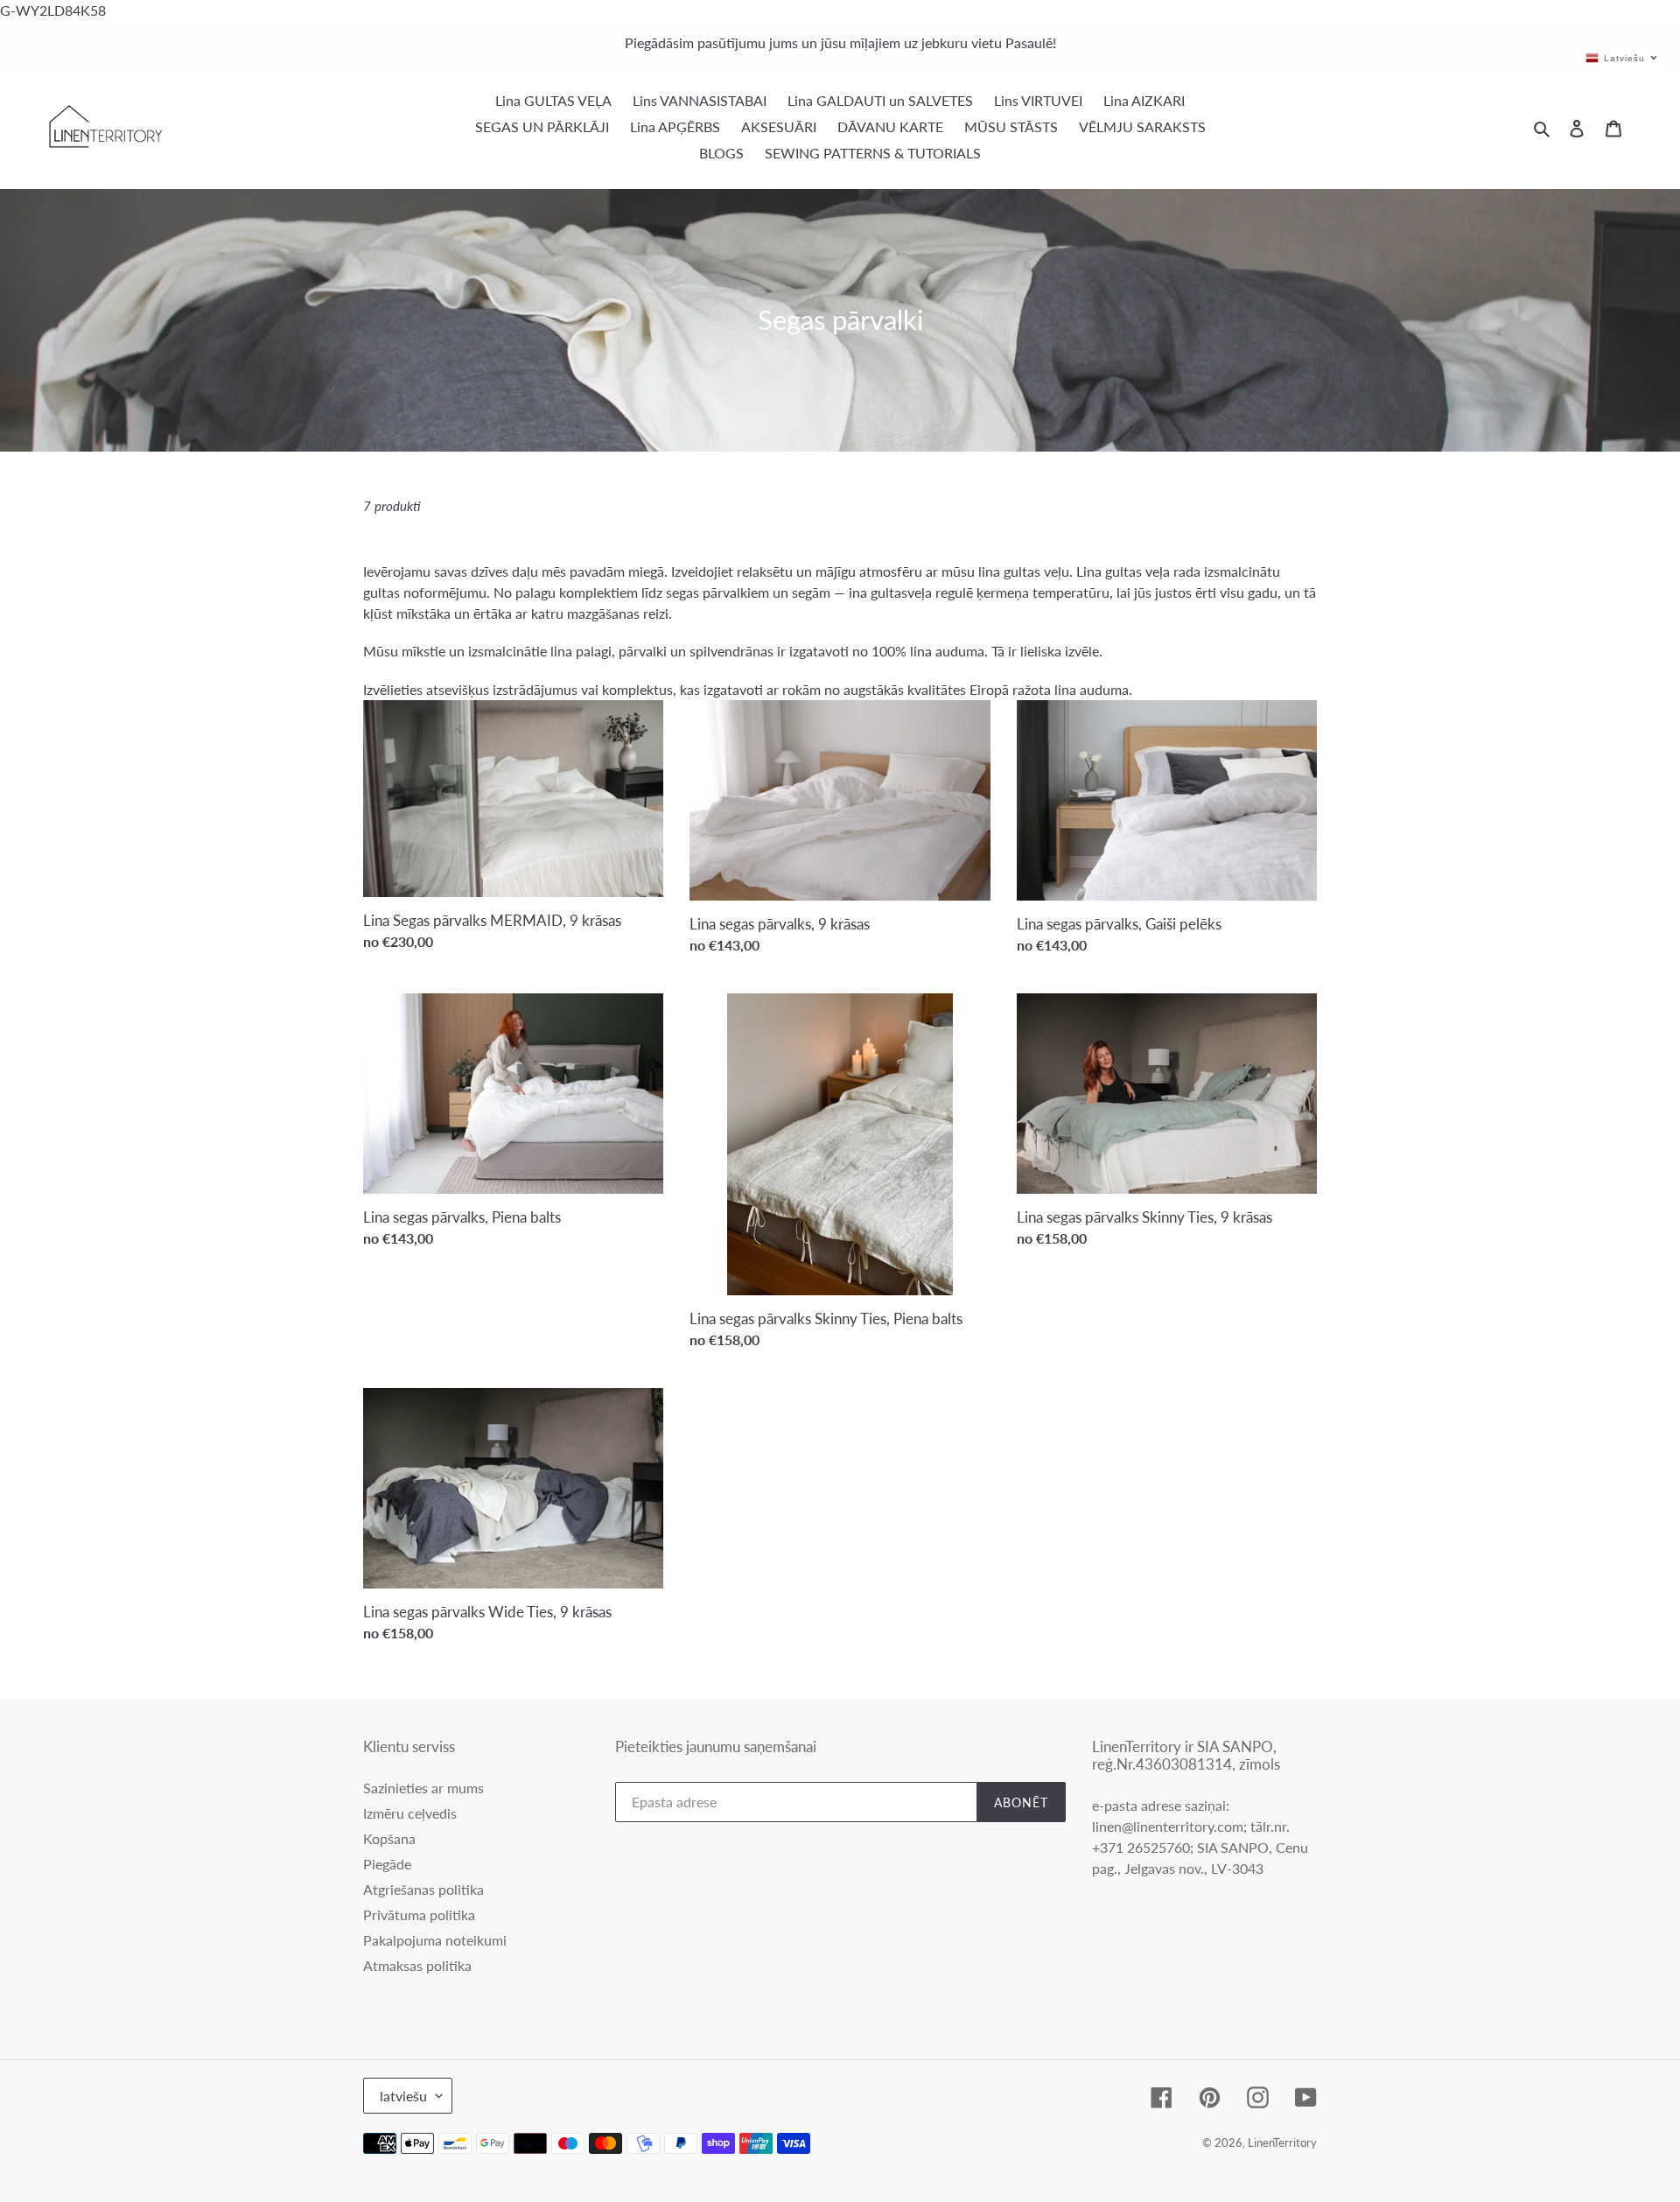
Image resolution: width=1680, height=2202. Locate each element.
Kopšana (389, 1838)
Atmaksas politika (417, 1965)
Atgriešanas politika (423, 1889)
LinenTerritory (1282, 2142)
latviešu (403, 2096)
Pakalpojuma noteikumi (435, 1940)
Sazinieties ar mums (423, 1788)
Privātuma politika (419, 1914)
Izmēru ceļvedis (410, 1813)
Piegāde (387, 1864)
